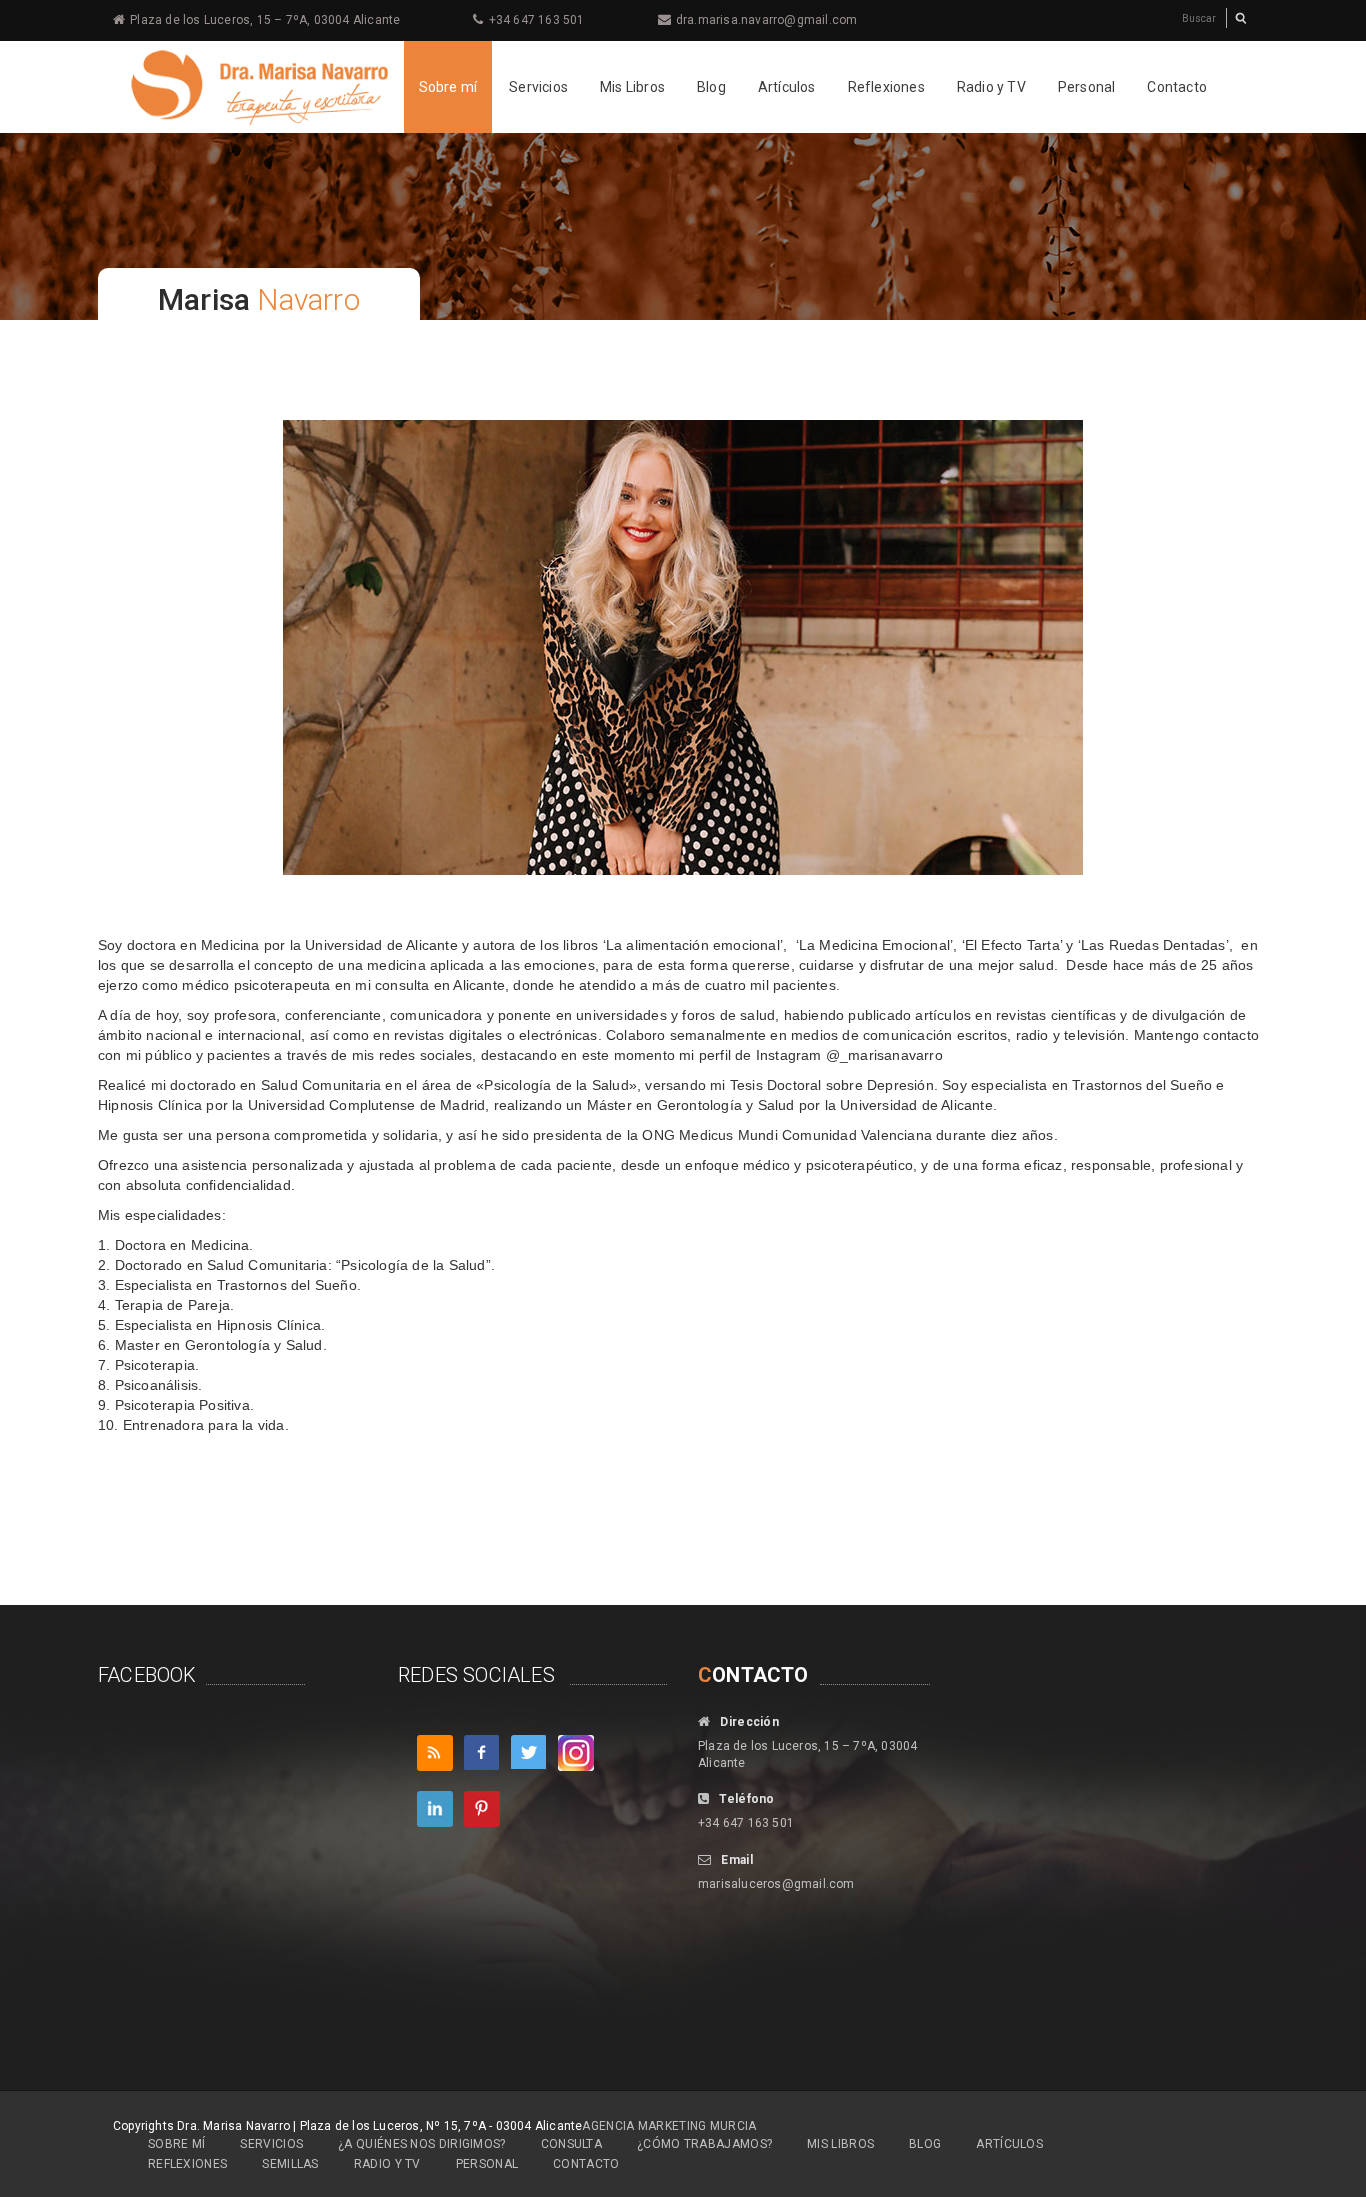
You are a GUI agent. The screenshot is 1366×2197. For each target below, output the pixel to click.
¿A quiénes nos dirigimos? (422, 2144)
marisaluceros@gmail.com (776, 1884)
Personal (1087, 87)
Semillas (290, 2164)
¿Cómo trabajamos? (704, 2144)
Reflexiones (886, 87)
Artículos (787, 87)
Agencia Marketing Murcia (669, 2126)
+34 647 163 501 (537, 20)
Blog (711, 87)
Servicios (538, 87)
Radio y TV (991, 87)
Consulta (571, 2144)
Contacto (1177, 87)
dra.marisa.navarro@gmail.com (767, 20)
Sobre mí (448, 87)
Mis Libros (632, 87)
